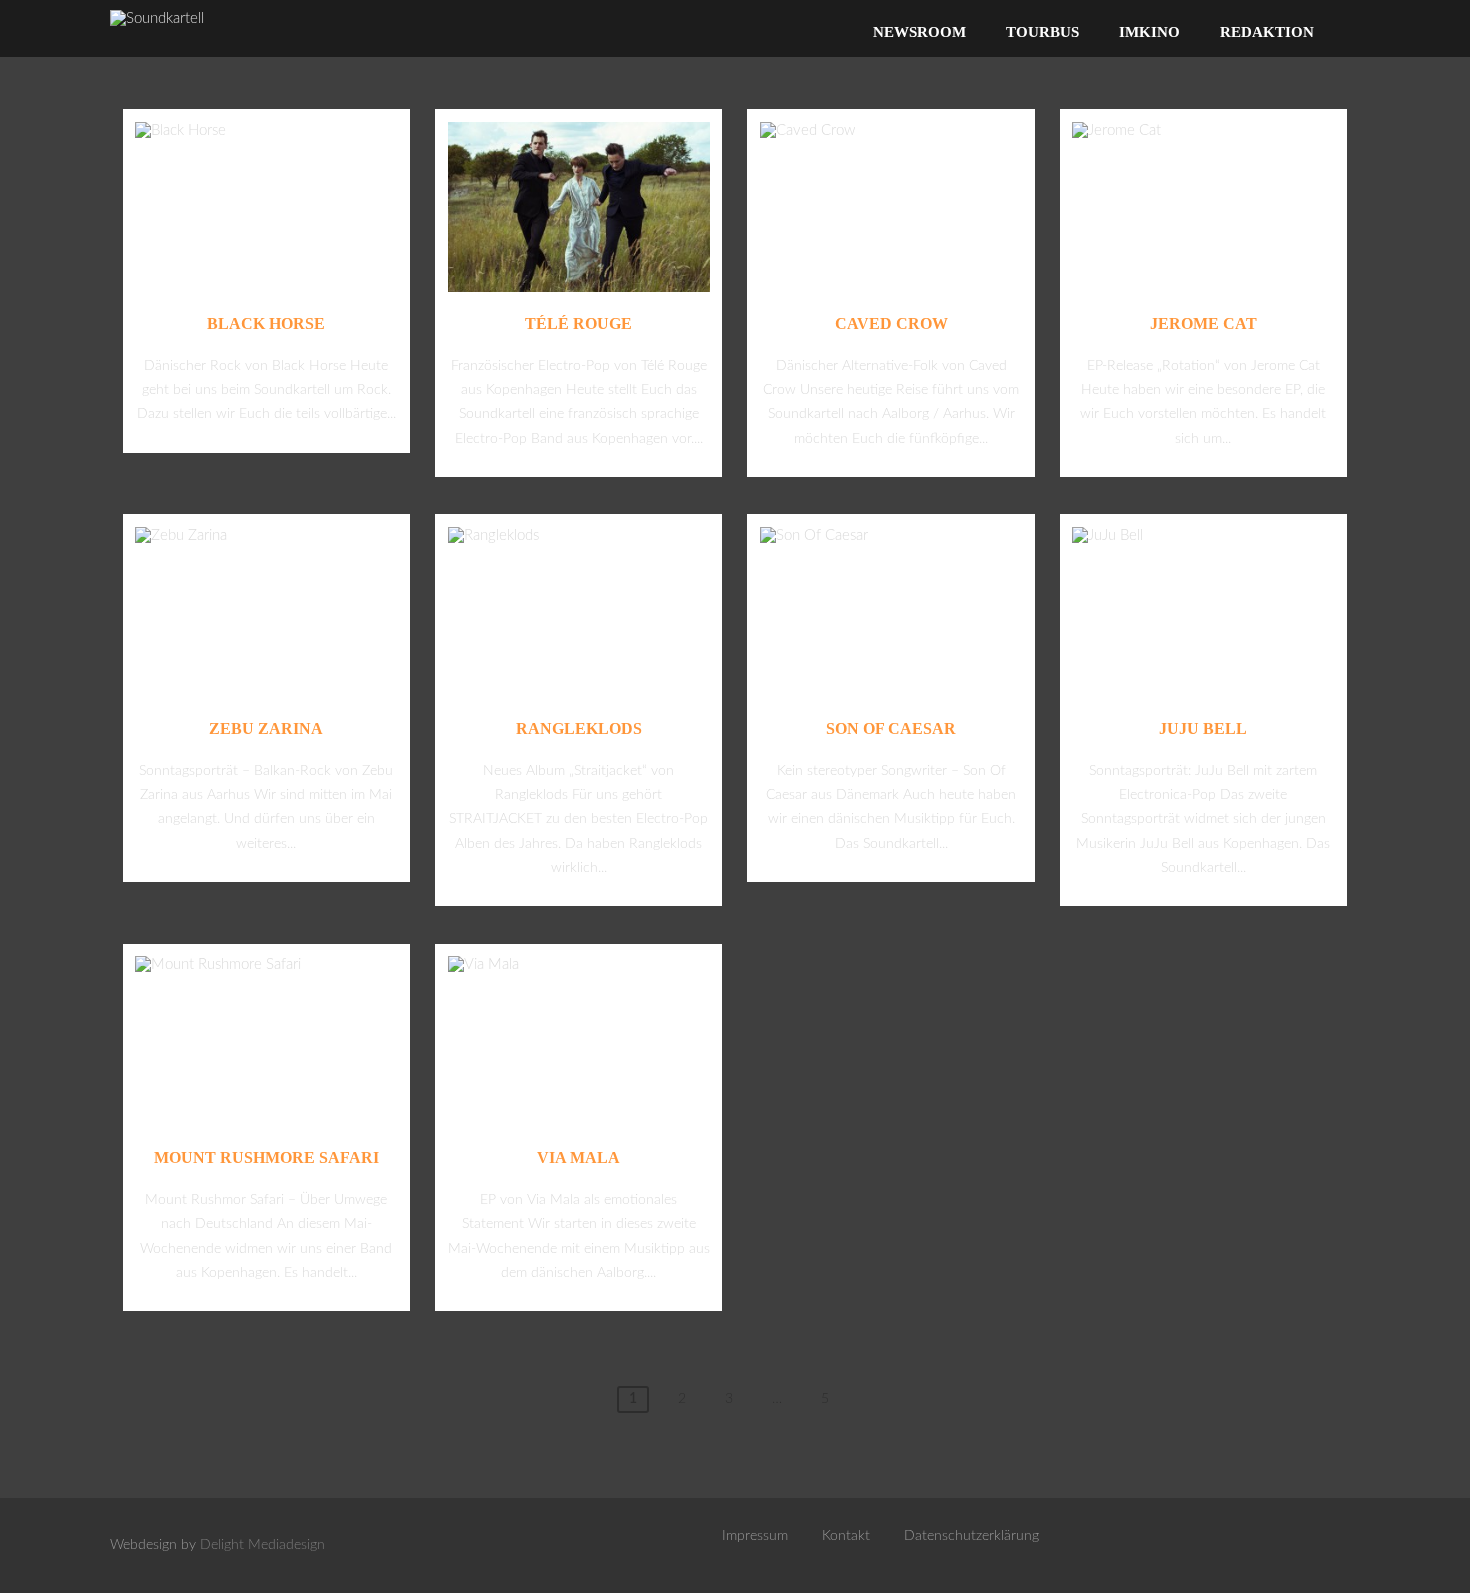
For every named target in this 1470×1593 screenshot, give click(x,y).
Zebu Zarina (266, 728)
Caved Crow (891, 323)
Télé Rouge (578, 323)
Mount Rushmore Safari (266, 1157)
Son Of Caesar (891, 728)
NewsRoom (919, 32)
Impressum (755, 1536)
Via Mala (578, 1157)
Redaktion (1267, 32)
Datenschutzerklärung (971, 1536)
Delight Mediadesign (262, 1545)
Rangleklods (579, 728)
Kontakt (846, 1536)
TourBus (1042, 32)
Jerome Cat (1203, 323)
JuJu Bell (1203, 728)
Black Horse (266, 323)
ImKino (1149, 32)
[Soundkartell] (157, 18)
